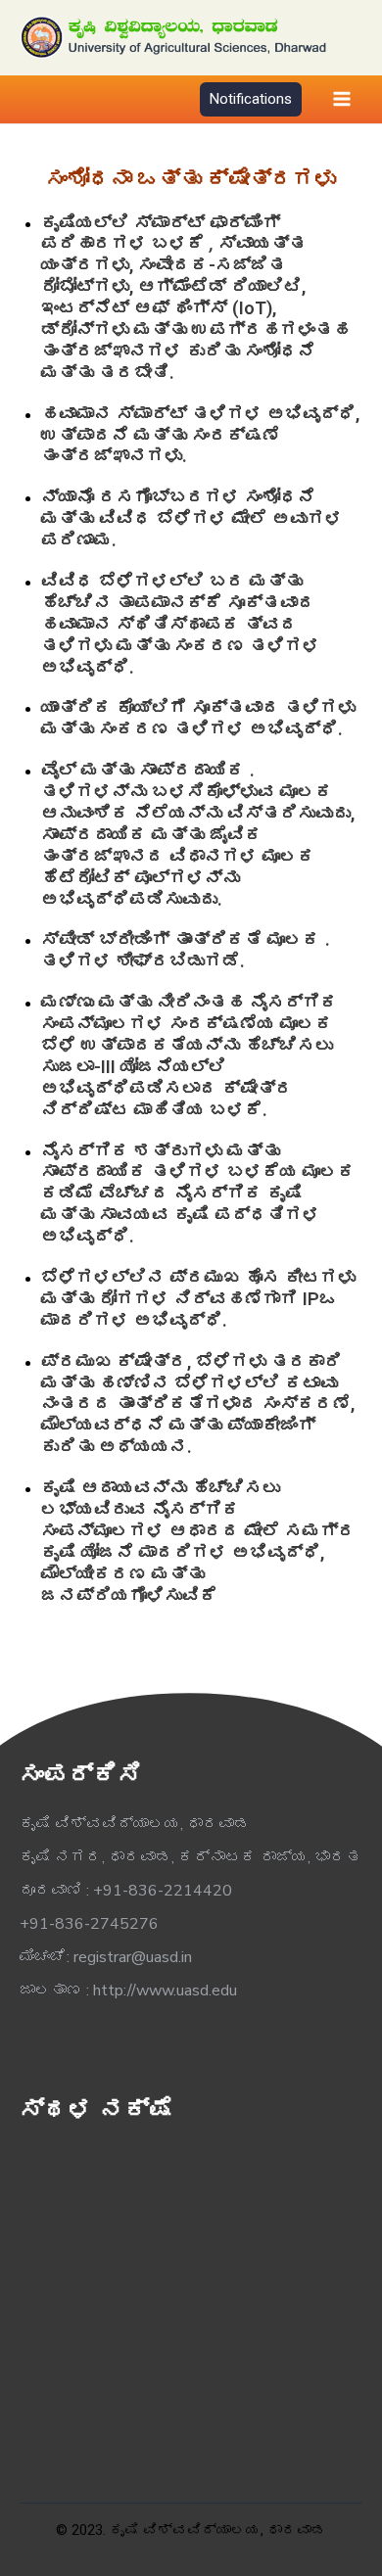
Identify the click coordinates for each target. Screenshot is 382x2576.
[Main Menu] (342, 99)
